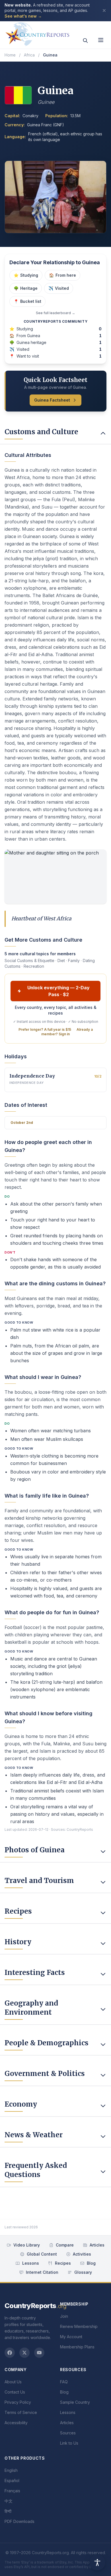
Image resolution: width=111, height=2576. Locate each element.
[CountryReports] (37, 33)
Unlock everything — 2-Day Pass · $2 (58, 991)
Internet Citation (42, 2272)
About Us (13, 2382)
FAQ (64, 2382)
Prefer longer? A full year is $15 (45, 1029)
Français (12, 2491)
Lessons (31, 2263)
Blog (91, 2263)
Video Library (27, 2245)
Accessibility (16, 2423)
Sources (68, 2433)
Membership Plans (77, 2347)
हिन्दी (8, 2511)
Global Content (42, 2254)
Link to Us (69, 2443)
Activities (82, 2254)
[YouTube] (39, 2353)
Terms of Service (21, 2412)
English (11, 2470)
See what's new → (23, 16)
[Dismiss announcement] (104, 11)
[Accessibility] (97, 2562)
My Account (71, 2337)
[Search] (85, 41)
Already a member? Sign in (67, 1032)
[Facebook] (10, 2353)
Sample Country (75, 2402)
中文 (9, 2501)
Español (12, 2481)
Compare (65, 2245)
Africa (29, 55)
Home (10, 55)
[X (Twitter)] (24, 2353)
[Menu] (101, 40)
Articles (97, 2245)
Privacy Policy (18, 2402)
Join (64, 2316)
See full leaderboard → (55, 313)
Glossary (83, 2272)
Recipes (63, 2263)
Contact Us (15, 2392)
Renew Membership (79, 2326)
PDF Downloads (19, 2521)
